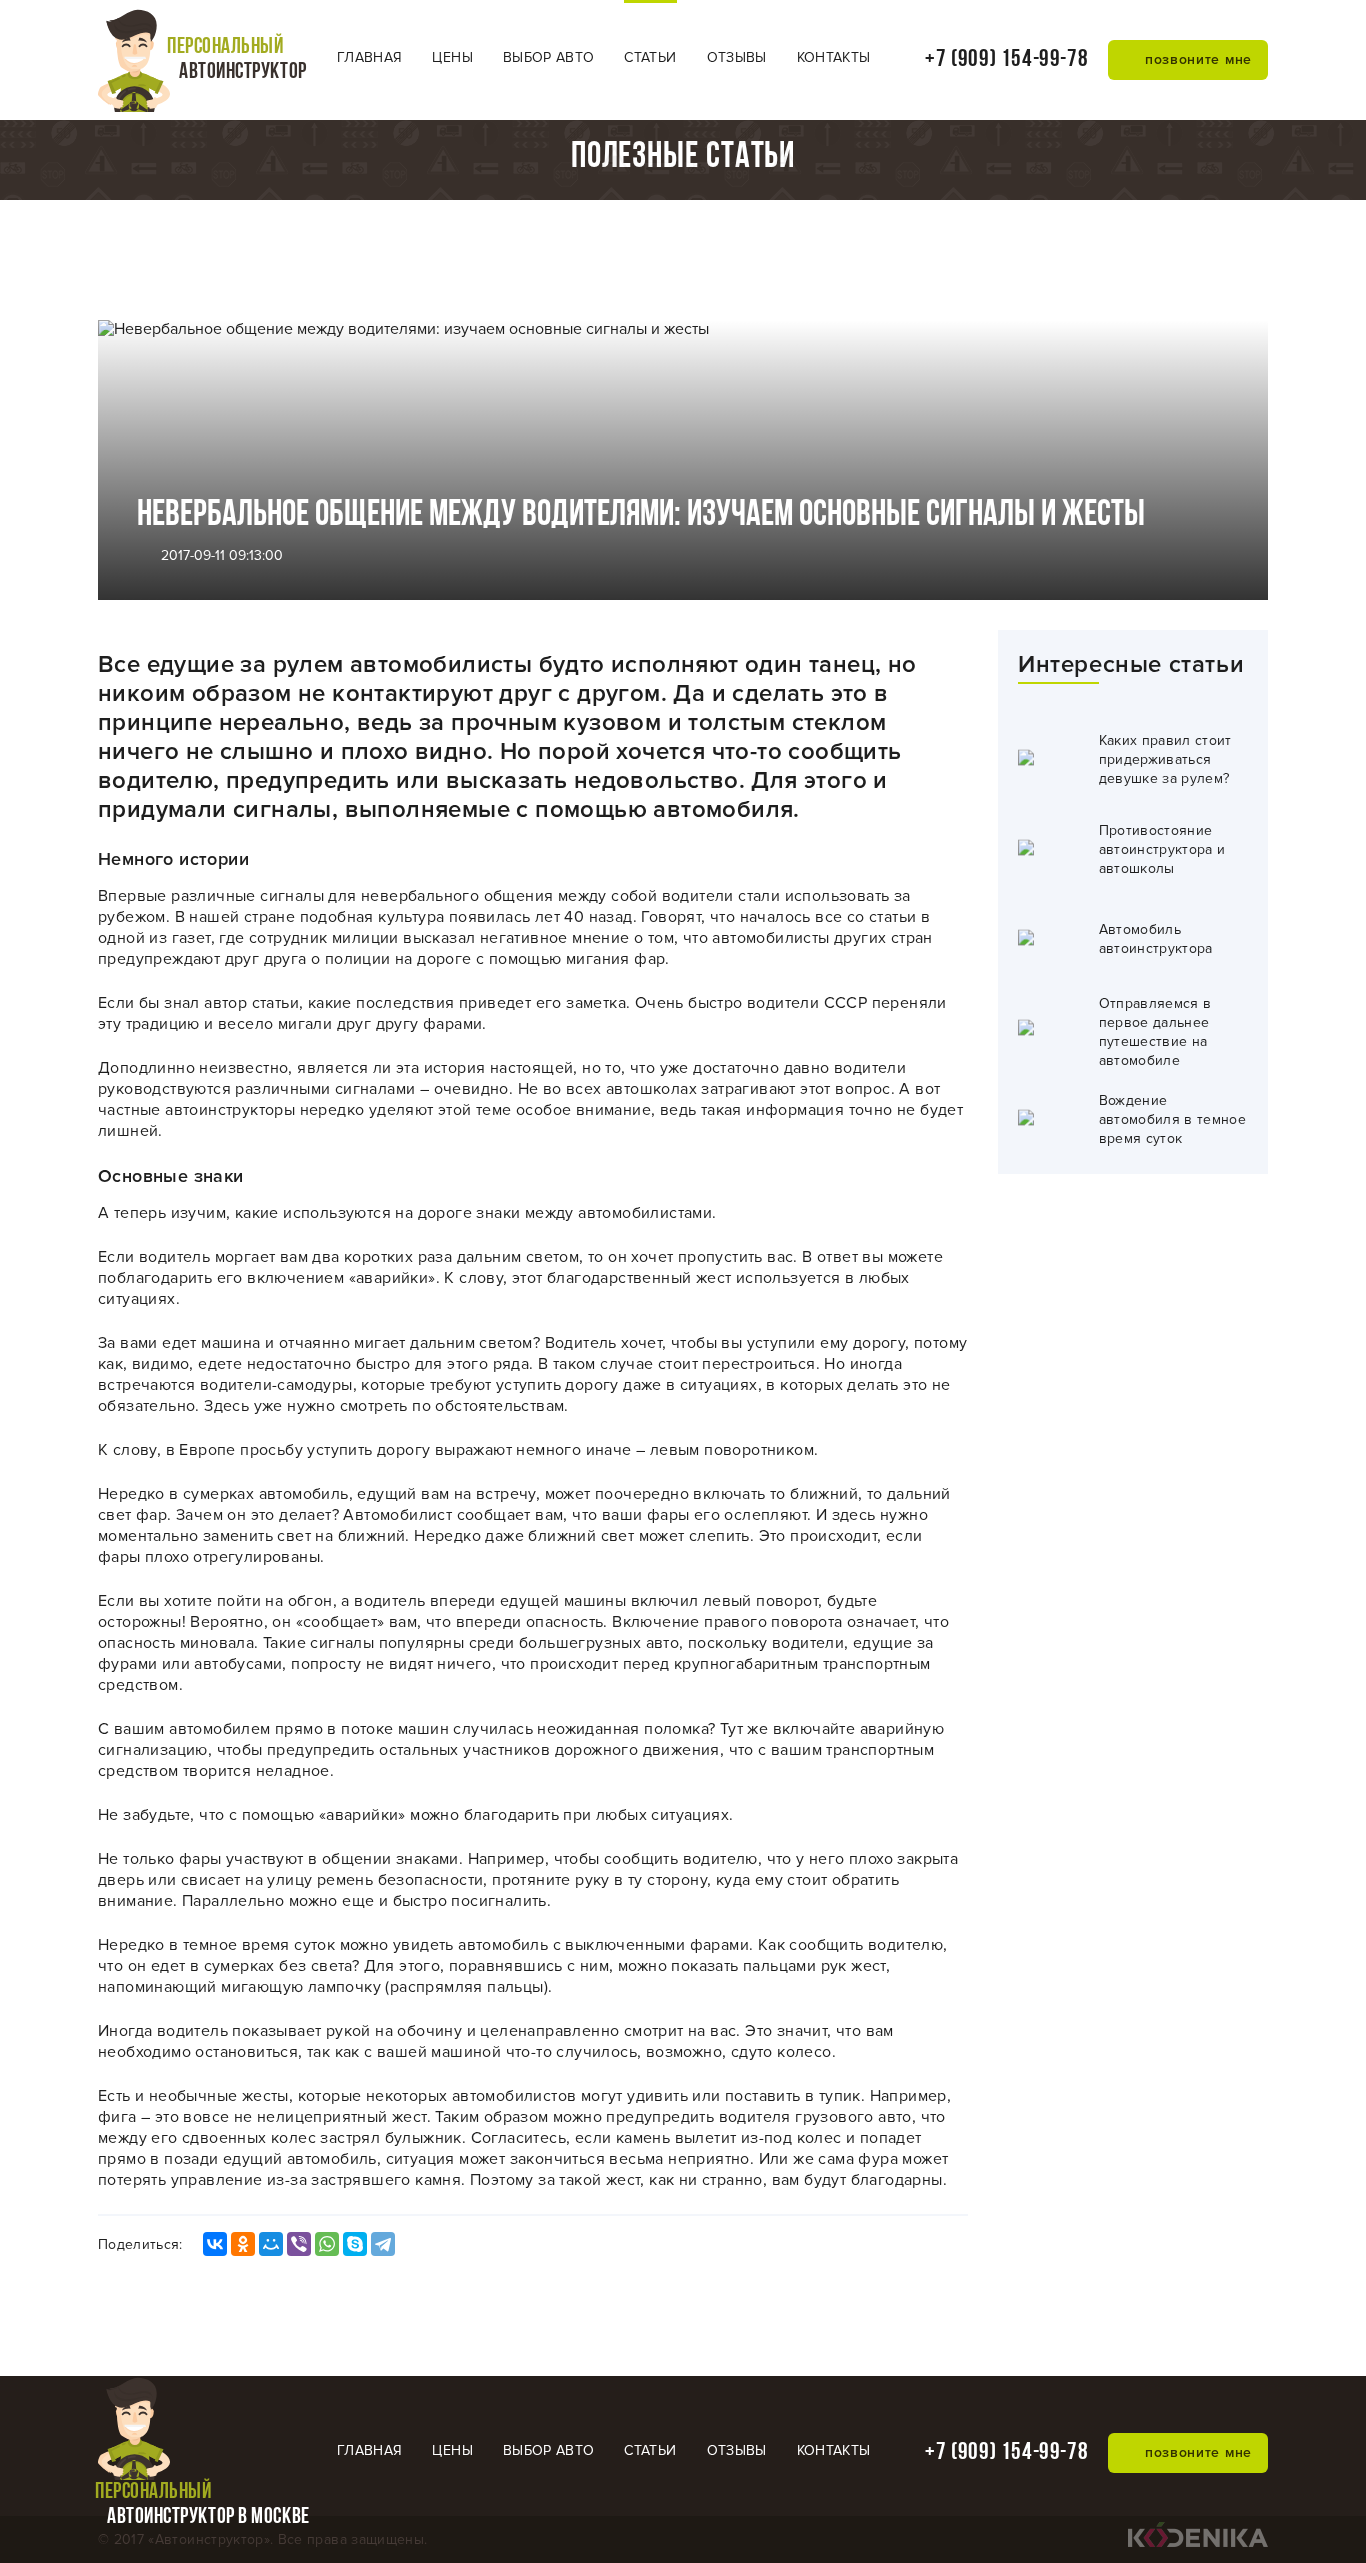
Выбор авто (549, 57)
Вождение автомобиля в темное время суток (1173, 1119)
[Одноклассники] (243, 2244)
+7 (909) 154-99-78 (1006, 60)
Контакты (834, 57)
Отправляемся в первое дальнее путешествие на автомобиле (1155, 1032)
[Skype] (355, 2244)
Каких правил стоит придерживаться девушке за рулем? (1165, 759)
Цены (452, 57)
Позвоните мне (1189, 59)
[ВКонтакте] (215, 2244)
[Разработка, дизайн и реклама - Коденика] (1198, 2542)
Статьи (650, 57)
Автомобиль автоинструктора (1156, 939)
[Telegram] (383, 2244)
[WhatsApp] (327, 2244)
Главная (369, 57)
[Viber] (299, 2244)
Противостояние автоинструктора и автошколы (1162, 849)
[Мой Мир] (271, 2244)
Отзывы (737, 57)
